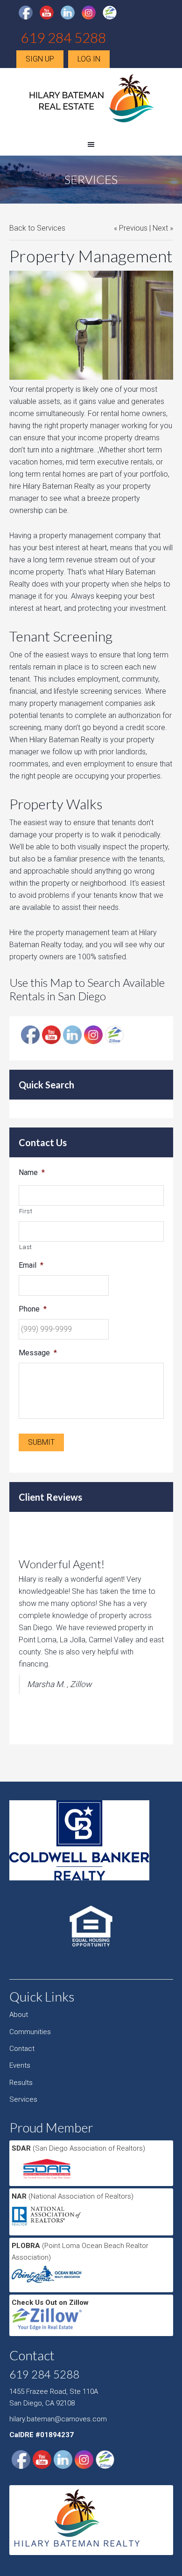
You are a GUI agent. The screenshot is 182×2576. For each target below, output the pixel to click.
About (19, 2015)
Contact (22, 2049)
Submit (41, 1442)
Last (26, 1247)
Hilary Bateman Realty (91, 102)
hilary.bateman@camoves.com (58, 2419)
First (26, 1211)
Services (23, 2099)
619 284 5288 (63, 37)
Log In (89, 59)
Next (160, 228)
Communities (30, 2032)
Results (21, 2083)
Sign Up (40, 59)
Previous (133, 228)
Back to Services (37, 228)
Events (20, 2065)
